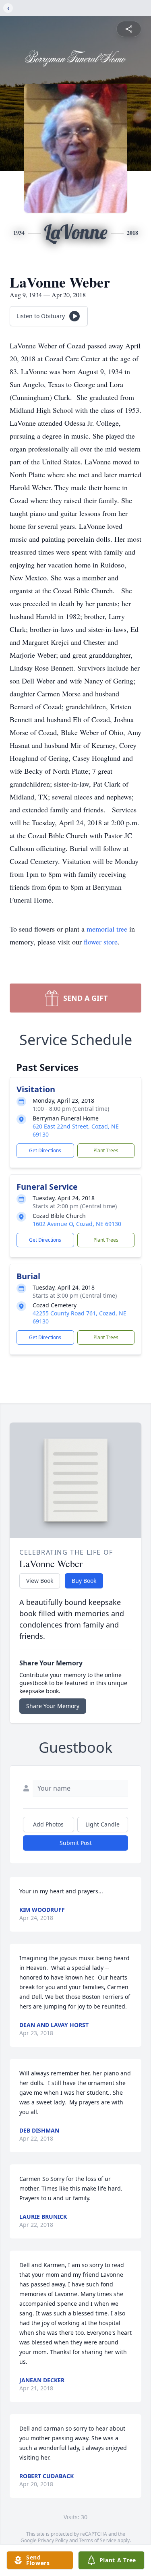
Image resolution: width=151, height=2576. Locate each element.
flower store (101, 942)
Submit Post (76, 1843)
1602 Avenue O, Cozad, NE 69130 (77, 1224)
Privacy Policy (53, 2540)
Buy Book (84, 1581)
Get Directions (45, 1150)
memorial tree (107, 929)
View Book (40, 1581)
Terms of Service (98, 2540)
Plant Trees (106, 1150)
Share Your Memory (53, 1706)
